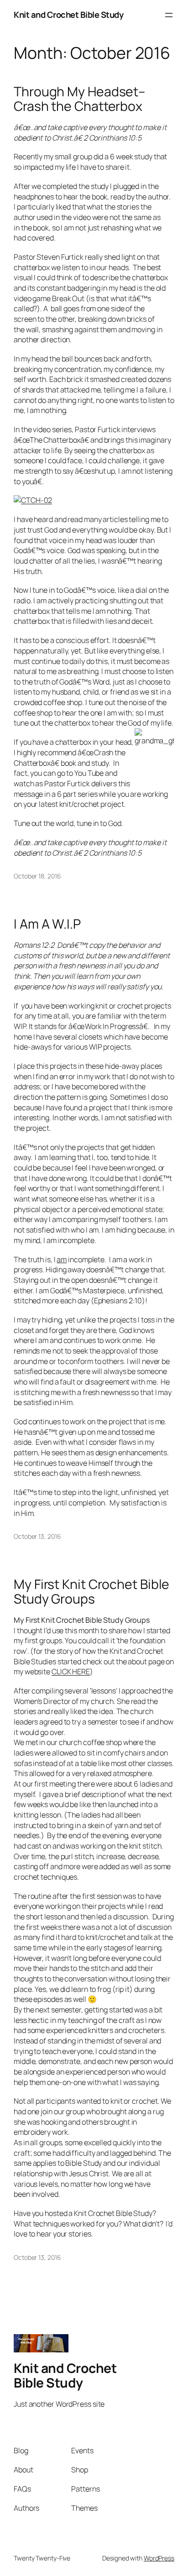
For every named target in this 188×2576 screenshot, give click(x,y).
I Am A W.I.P (47, 924)
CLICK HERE (71, 1672)
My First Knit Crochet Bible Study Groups (91, 1592)
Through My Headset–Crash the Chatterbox (79, 99)
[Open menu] (169, 15)
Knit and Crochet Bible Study (68, 15)
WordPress (159, 2558)
